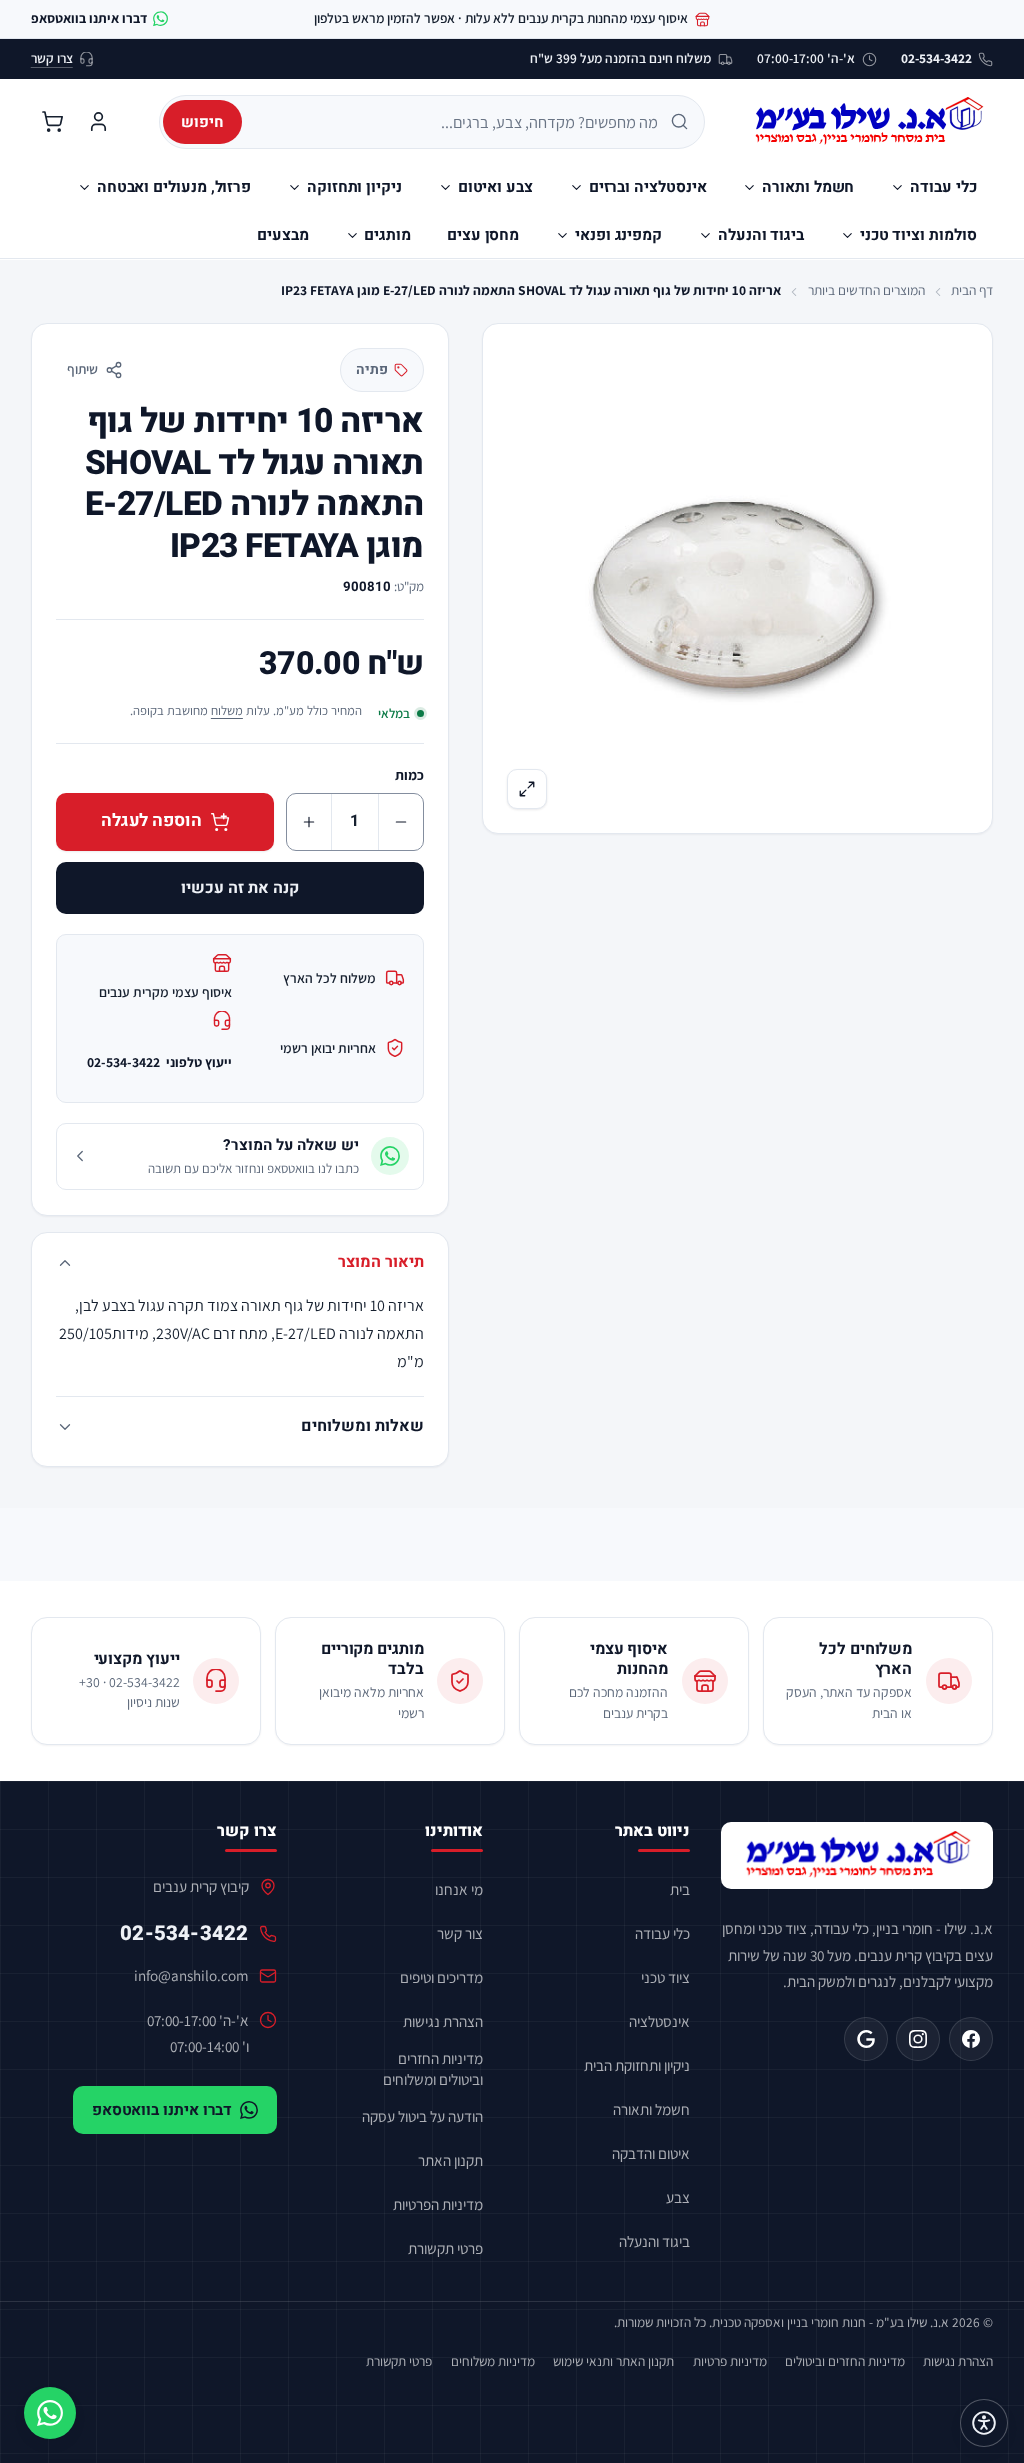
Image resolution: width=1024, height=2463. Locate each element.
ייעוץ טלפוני (159, 1062)
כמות (409, 775)
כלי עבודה (662, 1933)
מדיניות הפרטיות (438, 2204)
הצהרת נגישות (443, 2021)
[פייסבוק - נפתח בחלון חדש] (971, 2039)
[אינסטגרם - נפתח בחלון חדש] (918, 2039)
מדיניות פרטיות (730, 2361)
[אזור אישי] (98, 122)
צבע (678, 2197)
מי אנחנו (459, 1889)
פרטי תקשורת (445, 2248)
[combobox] (457, 122)
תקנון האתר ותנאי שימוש (613, 2361)
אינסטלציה (659, 2021)
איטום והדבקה (651, 2153)
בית (680, 1889)
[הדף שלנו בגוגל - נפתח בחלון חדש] (866, 2039)
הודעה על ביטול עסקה (422, 2116)
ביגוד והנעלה (654, 2241)
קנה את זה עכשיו (240, 888)
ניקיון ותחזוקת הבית (637, 2065)
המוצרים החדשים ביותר (866, 290)
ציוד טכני (665, 1977)
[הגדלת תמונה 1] (737, 578)
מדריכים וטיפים (441, 1977)
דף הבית (972, 290)
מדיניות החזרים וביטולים (845, 2361)
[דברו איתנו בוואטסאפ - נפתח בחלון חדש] (50, 2413)
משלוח (227, 710)
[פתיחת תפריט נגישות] (984, 2423)
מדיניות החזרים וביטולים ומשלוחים (433, 2068)
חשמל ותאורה (651, 2109)
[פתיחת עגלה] (53, 122)
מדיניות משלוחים (493, 2361)
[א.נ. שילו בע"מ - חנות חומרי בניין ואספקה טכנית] (857, 1855)
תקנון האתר (450, 2160)
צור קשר (460, 1933)
